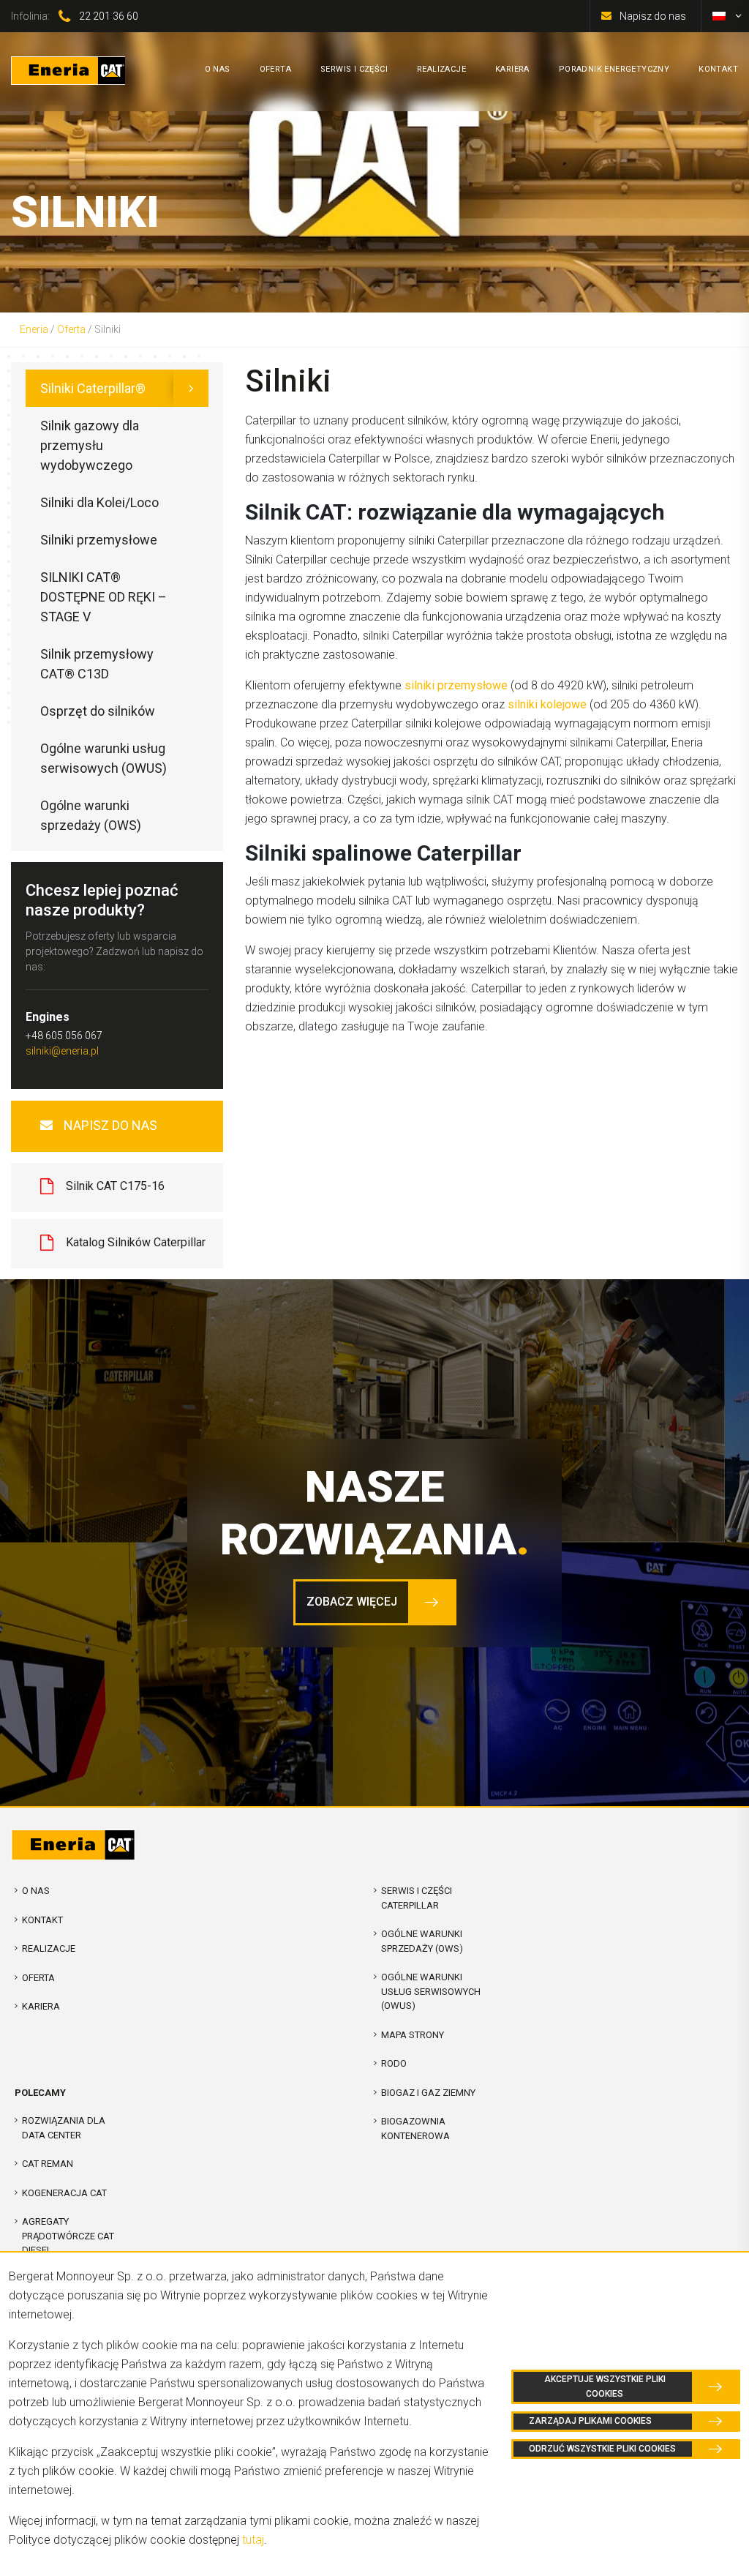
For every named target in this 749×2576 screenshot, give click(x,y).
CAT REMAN (48, 2164)
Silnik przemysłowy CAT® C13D (97, 664)
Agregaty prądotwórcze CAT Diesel (68, 2236)
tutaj (253, 2540)
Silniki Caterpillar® (93, 388)
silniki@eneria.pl (62, 1051)
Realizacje (49, 1948)
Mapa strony (413, 2035)
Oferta (71, 329)
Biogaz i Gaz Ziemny (428, 2093)
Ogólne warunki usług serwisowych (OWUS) (103, 758)
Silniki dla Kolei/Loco (99, 502)
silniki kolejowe (547, 704)
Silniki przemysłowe (99, 540)
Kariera (41, 2006)
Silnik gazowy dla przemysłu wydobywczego (90, 445)
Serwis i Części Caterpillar (417, 1898)
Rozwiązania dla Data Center (64, 2128)
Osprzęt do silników (98, 711)
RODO (394, 2063)
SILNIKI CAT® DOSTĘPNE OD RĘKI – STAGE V (103, 597)
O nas (36, 1891)
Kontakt (42, 1920)
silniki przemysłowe (456, 685)
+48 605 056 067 (64, 1036)
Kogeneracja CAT (64, 2193)
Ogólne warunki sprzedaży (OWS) (91, 815)
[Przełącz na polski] (719, 16)
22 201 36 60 (109, 16)
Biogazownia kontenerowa (415, 2128)
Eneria (34, 329)
